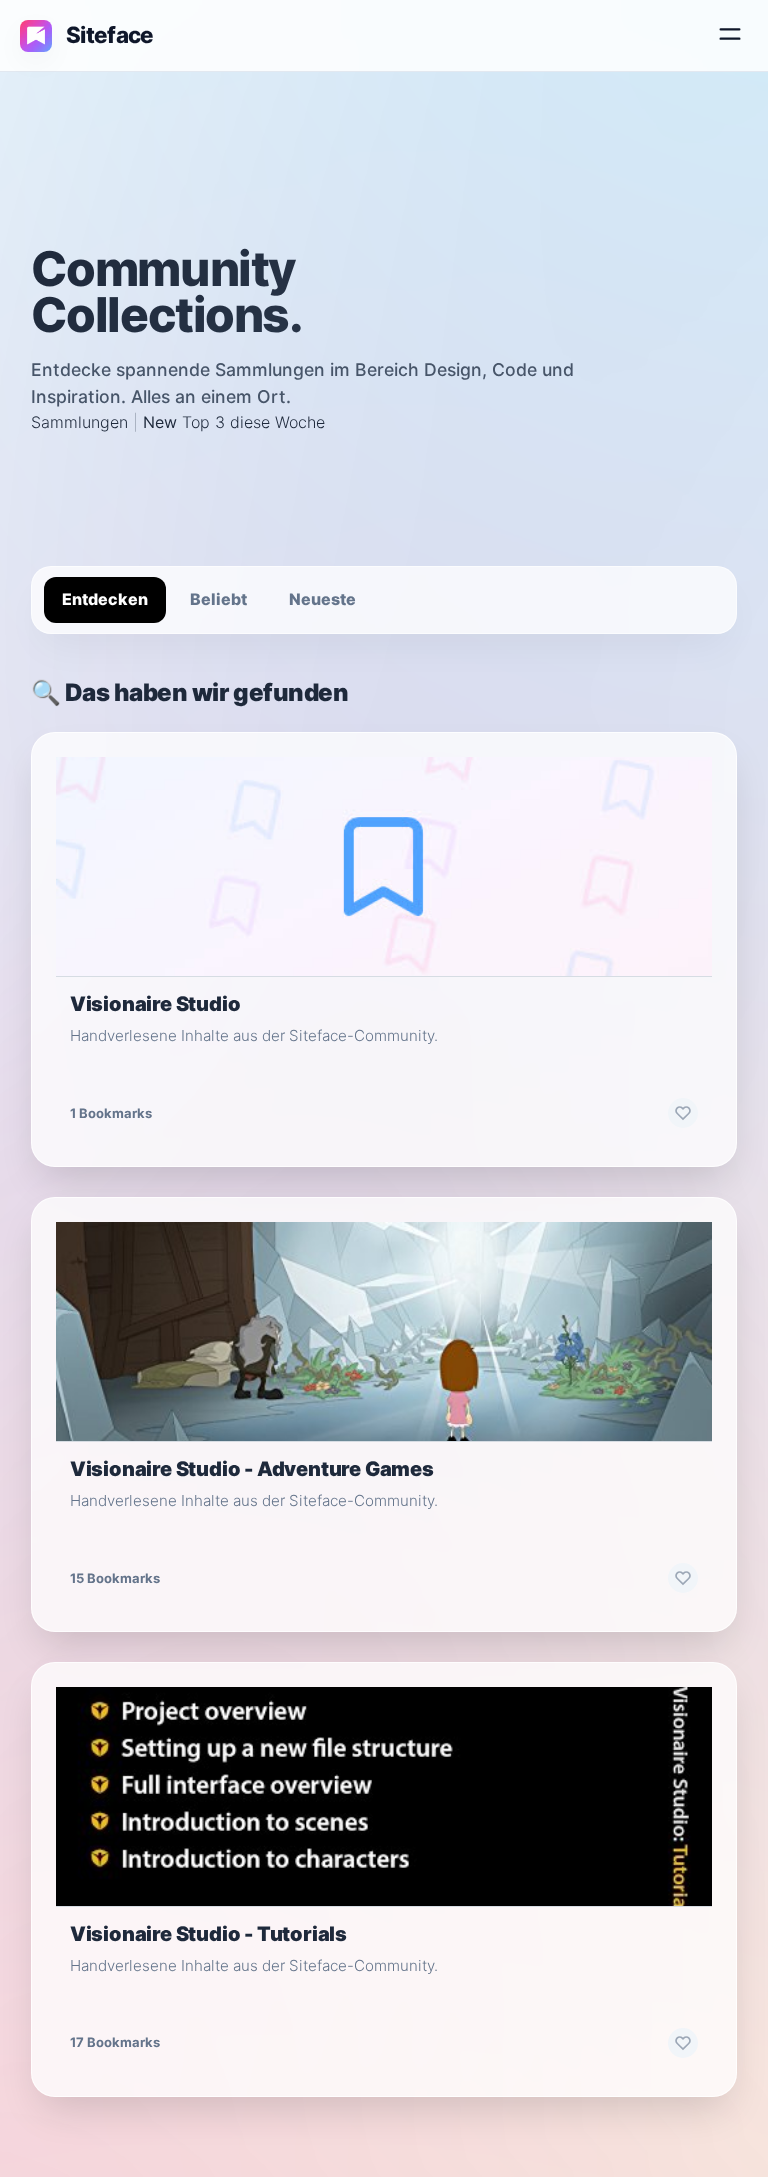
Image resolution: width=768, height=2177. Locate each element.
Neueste (322, 599)
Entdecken (105, 599)
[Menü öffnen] (730, 35)
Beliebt (218, 599)
